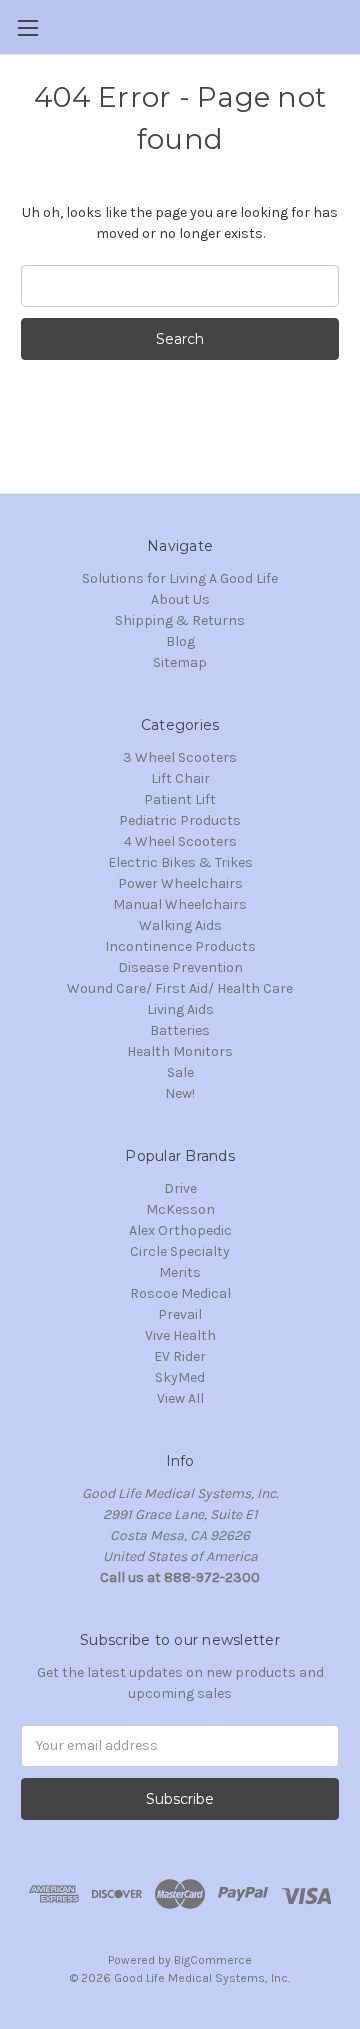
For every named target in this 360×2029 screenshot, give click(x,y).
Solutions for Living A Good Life (180, 578)
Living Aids (180, 1009)
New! (180, 1093)
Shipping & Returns (180, 620)
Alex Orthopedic (180, 1230)
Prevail (180, 1314)
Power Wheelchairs (180, 883)
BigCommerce (213, 1960)
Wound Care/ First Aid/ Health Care (180, 988)
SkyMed (180, 1377)
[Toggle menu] (27, 27)
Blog (180, 641)
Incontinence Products (180, 946)
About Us (180, 599)
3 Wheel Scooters (180, 757)
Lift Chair (180, 778)
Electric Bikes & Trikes (180, 862)
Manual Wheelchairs (180, 904)
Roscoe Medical (180, 1293)
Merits (180, 1272)
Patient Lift (180, 799)
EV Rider (180, 1356)
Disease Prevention (180, 967)
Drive (180, 1188)
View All (180, 1398)
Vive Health (180, 1335)
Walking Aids (180, 925)
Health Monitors (180, 1051)
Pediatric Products (180, 820)
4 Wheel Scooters (180, 841)
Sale (180, 1072)
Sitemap (180, 662)
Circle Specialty (180, 1251)
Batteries (180, 1030)
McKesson (180, 1209)
